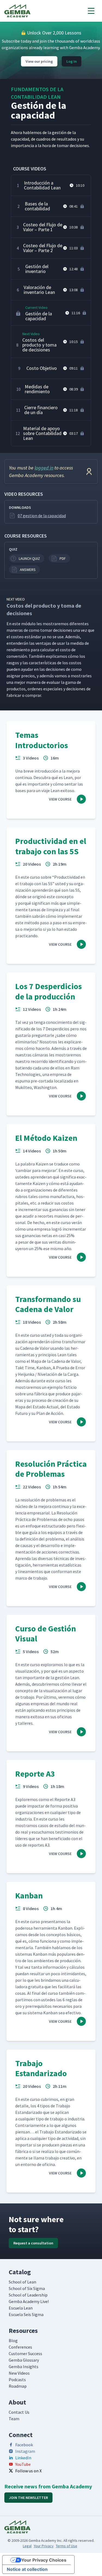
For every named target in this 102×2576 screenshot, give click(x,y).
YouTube (23, 2464)
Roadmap (18, 2386)
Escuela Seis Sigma (26, 2314)
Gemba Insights (24, 2367)
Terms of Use (67, 2546)
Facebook (24, 2445)
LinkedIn (23, 2458)
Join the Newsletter (28, 2498)
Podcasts (17, 2380)
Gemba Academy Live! (29, 2301)
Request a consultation (33, 2243)
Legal (27, 2546)
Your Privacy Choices (44, 2560)
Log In (72, 61)
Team (14, 2419)
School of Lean (22, 2282)
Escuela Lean (21, 2308)
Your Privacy (44, 2546)
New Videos (19, 2373)
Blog (13, 2340)
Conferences (20, 2347)
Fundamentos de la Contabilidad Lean (37, 93)
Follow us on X (28, 2471)
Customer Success (25, 2353)
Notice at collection (27, 2569)
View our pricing (39, 61)
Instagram (25, 2451)
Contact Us (19, 2412)
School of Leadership (28, 2295)
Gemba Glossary (24, 2360)
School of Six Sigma (27, 2288)
